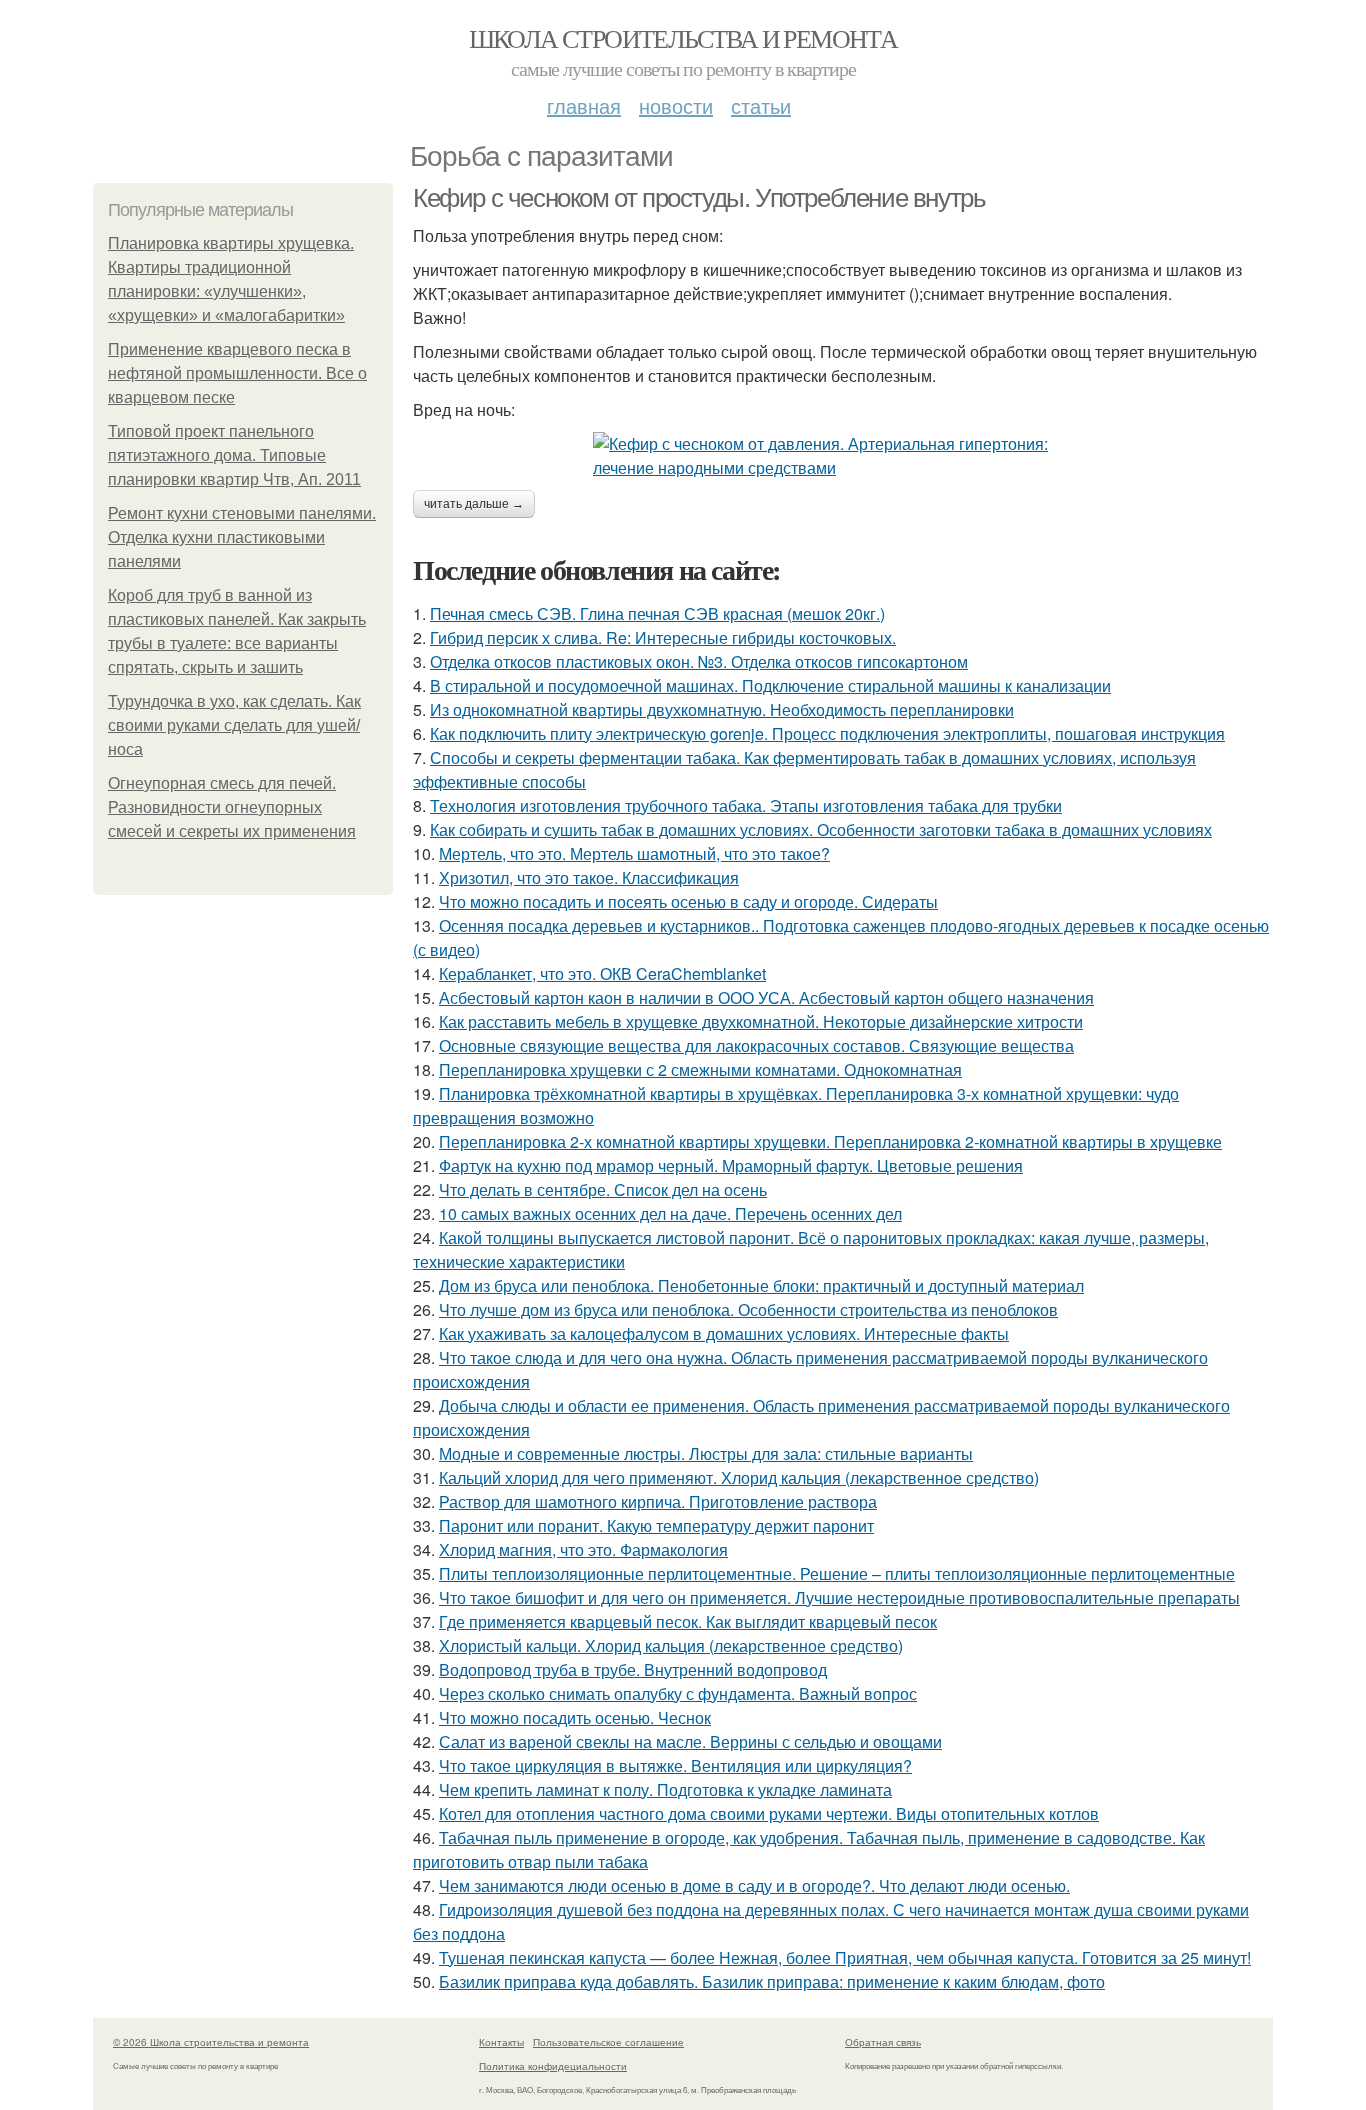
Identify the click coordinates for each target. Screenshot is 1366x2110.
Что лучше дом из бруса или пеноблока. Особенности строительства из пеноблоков (748, 1309)
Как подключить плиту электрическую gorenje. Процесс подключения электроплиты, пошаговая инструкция (827, 733)
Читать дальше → (474, 504)
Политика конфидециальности (553, 2066)
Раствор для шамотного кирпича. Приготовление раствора (658, 1501)
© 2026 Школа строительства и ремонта (211, 2042)
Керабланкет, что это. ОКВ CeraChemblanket (602, 973)
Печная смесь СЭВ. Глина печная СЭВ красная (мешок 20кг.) (657, 613)
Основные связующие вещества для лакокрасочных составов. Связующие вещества (756, 1045)
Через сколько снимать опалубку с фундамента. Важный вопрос (678, 1693)
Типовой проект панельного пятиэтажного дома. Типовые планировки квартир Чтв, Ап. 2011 (234, 455)
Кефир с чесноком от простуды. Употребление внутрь (699, 198)
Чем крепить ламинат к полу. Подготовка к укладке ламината (665, 1789)
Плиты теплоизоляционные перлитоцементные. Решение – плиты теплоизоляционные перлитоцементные (837, 1573)
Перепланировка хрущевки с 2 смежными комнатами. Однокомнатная (700, 1069)
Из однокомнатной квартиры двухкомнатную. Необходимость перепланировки (722, 709)
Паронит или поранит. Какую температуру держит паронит (656, 1525)
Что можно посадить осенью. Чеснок (575, 1717)
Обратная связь (883, 2042)
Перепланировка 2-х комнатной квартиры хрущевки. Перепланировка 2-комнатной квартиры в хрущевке (830, 1141)
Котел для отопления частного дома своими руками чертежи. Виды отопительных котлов (769, 1813)
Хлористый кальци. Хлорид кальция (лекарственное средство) (671, 1645)
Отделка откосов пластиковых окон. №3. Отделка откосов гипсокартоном (699, 661)
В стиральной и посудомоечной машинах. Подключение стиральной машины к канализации (770, 685)
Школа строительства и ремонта (683, 38)
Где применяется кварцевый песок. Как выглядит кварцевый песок (688, 1621)
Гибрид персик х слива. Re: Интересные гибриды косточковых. (663, 637)
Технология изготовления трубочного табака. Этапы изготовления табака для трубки (746, 805)
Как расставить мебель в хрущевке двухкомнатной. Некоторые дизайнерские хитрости (761, 1021)
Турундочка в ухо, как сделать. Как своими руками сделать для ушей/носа (234, 725)
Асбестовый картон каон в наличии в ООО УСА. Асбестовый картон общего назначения (766, 997)
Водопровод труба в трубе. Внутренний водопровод (633, 1669)
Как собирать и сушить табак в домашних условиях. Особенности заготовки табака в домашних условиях (821, 829)
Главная (584, 105)
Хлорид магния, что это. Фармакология (583, 1549)
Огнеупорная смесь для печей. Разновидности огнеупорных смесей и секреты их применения (232, 807)
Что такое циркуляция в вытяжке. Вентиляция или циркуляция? (675, 1765)
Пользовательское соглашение (608, 2042)
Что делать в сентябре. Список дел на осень (603, 1189)
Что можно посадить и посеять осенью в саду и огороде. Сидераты (688, 901)
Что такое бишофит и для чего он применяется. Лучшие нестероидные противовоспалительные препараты (839, 1597)
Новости (676, 105)
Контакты (501, 2042)
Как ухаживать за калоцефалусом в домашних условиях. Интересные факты (724, 1333)
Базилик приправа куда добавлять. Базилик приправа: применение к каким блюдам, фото (772, 1981)
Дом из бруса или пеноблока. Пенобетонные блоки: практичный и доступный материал (761, 1285)
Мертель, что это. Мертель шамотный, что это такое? (634, 853)
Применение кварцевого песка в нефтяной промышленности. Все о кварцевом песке (237, 373)
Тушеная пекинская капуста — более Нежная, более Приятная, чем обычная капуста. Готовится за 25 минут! (845, 1957)
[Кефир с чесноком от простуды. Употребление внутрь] (843, 456)
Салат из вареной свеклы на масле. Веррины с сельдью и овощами (690, 1741)
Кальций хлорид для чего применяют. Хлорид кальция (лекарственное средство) (739, 1477)
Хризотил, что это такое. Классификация (589, 877)
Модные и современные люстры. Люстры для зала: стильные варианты (706, 1453)
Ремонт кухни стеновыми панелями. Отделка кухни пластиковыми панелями (242, 537)
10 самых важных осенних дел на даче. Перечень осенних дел (670, 1213)
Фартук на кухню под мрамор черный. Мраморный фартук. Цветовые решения (731, 1165)
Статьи (761, 105)
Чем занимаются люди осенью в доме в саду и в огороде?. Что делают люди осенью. (754, 1885)
